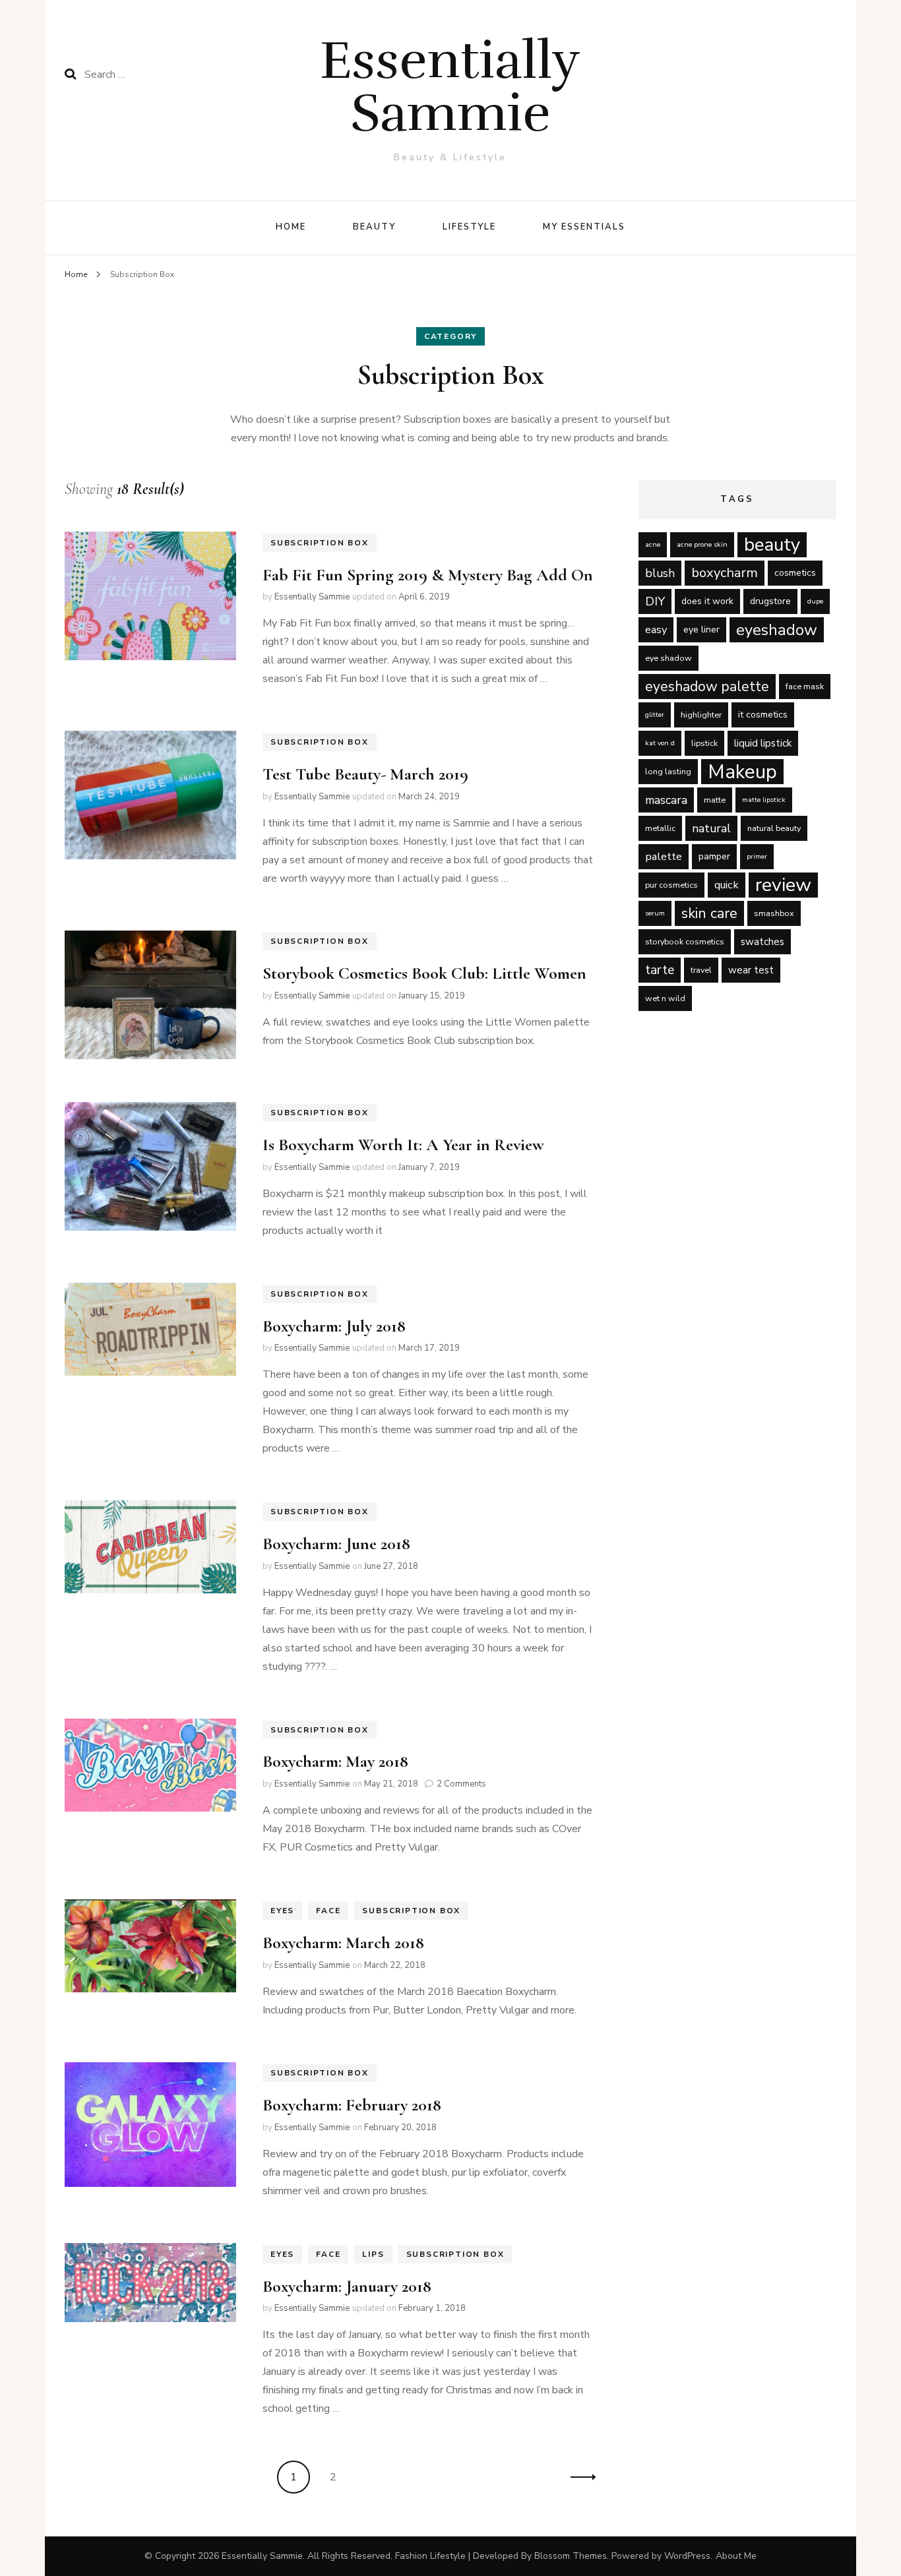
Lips (373, 2254)
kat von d (660, 743)
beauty (772, 545)
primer (757, 856)
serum (655, 913)
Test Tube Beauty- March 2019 (365, 774)
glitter (655, 715)
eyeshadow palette (707, 687)
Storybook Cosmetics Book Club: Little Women (424, 973)
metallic (660, 828)
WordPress (687, 2556)
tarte (660, 970)
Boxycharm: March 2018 (343, 1943)
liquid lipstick (763, 743)
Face (328, 1911)
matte (715, 800)
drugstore (770, 601)
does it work (707, 601)
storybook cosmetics (685, 941)
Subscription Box (320, 543)
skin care (709, 913)
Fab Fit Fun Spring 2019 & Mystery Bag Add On (428, 575)
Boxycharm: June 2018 (336, 1544)
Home (291, 227)
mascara (666, 800)
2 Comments (461, 1784)
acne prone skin (702, 544)
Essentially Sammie (450, 87)
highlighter (701, 715)
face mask (805, 686)
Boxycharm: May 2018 (335, 1761)
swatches (762, 942)
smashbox (774, 913)
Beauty (374, 227)
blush (660, 573)
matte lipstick (764, 800)
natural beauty (774, 828)
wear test (751, 970)
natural (711, 828)
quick (727, 885)
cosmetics (795, 573)
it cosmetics (763, 715)
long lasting (668, 771)
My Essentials (584, 227)
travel (701, 970)
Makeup (742, 772)
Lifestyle (470, 227)
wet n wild (665, 998)
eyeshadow (777, 630)
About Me (736, 2556)
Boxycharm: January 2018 (347, 2286)
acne (653, 544)
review (783, 885)
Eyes (282, 1911)
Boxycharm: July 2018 (334, 1326)
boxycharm (725, 573)
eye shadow (668, 658)
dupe (815, 601)
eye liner (701, 629)
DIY (655, 601)
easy (656, 629)
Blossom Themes (571, 2556)
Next (579, 2477)
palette (664, 856)
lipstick (704, 743)
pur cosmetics (671, 885)
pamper (714, 856)
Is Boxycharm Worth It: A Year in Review (403, 1145)
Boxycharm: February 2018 (352, 2105)
